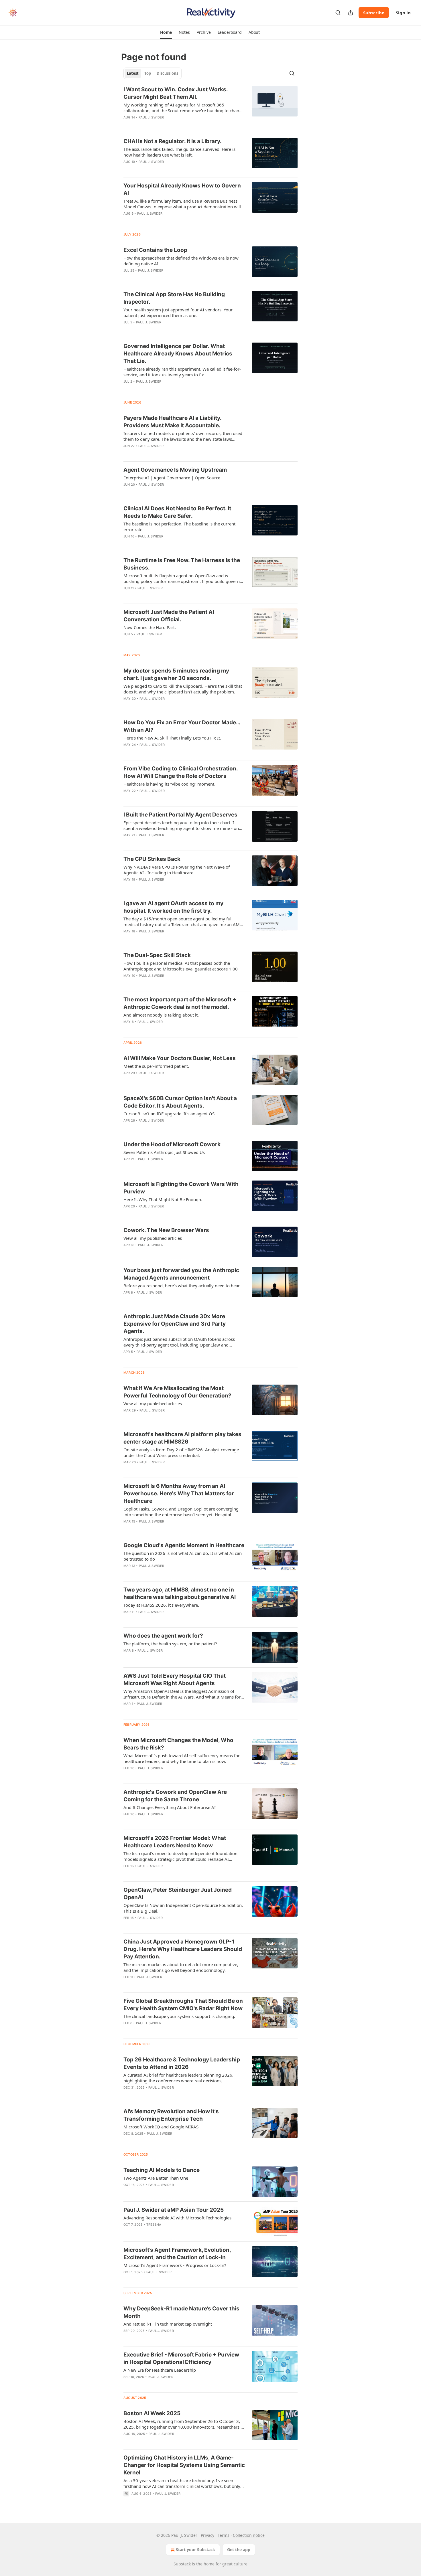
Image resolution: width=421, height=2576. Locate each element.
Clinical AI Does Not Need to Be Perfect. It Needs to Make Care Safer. (177, 512)
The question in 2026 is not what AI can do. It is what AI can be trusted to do (183, 1556)
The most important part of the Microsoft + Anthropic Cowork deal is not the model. (180, 1003)
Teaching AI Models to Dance (162, 2170)
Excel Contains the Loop (155, 250)
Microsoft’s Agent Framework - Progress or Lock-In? (175, 2265)
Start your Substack (195, 2550)
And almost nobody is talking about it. (161, 1015)
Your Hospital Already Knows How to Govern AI (182, 189)
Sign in (403, 13)
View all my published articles (153, 1238)
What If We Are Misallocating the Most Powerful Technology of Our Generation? (177, 1392)
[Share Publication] (351, 13)
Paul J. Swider (151, 117)
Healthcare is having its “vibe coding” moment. (169, 784)
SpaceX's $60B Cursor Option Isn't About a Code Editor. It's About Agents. (180, 1102)
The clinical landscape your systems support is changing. (179, 2016)
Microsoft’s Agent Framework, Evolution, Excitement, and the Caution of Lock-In (177, 2254)
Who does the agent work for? (163, 1636)
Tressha (154, 2225)
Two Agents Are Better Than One (156, 2178)
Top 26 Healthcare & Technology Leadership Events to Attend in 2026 (182, 2063)
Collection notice (249, 2535)
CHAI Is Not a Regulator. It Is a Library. (173, 141)
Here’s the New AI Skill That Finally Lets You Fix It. (172, 738)
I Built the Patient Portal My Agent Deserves (180, 815)
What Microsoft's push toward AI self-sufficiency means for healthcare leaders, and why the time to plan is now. (182, 1758)
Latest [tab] (133, 73)
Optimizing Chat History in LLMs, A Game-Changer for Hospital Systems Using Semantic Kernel (184, 2465)
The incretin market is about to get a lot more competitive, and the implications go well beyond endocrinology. (181, 1967)
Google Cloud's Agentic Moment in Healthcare (184, 1545)
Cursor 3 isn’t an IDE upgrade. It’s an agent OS (169, 1114)
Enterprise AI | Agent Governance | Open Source (172, 478)
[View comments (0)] (167, 125)
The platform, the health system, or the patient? (170, 1644)
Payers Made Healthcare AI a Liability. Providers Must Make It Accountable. (172, 422)
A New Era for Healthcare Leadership (160, 2370)
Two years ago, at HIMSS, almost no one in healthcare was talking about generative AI (180, 1593)
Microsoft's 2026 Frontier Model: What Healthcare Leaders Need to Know (175, 1842)
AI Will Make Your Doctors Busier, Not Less (180, 1058)
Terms (224, 2535)
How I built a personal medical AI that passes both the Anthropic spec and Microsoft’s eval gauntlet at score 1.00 (181, 966)
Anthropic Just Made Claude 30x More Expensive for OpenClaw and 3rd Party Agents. (175, 1324)
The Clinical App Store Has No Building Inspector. (174, 298)
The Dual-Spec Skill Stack (157, 955)
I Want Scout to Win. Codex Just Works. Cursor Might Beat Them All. (176, 93)
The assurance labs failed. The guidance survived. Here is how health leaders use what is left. (179, 152)
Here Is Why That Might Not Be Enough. (163, 1199)
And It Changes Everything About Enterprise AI (170, 1807)
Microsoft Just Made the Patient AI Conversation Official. (169, 616)
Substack (182, 2564)
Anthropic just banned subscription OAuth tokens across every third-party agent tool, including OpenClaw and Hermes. (179, 1342)
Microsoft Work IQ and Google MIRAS (161, 2127)
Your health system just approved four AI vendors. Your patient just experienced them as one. (178, 313)
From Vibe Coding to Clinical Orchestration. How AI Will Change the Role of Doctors (181, 772)
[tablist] (153, 73)
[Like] (127, 169)
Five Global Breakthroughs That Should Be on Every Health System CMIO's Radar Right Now (183, 2005)
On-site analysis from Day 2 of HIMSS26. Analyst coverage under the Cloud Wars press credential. (181, 1452)
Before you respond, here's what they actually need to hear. (182, 1286)
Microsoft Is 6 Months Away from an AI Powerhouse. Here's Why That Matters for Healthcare (179, 1493)
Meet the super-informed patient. (156, 1066)
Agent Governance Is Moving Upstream (175, 470)
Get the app (239, 2550)
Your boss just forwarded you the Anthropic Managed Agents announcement (181, 1274)
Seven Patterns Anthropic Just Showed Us (164, 1152)
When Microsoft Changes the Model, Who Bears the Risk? (178, 1744)
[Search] (338, 13)
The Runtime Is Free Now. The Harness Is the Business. (182, 564)
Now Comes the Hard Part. (150, 627)
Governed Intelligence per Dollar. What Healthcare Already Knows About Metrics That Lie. (178, 354)
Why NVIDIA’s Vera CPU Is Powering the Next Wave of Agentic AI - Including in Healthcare (177, 870)
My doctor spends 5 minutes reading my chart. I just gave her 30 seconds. (176, 674)
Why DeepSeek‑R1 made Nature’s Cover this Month (181, 2312)
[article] (210, 107)
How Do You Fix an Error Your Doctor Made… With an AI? (182, 726)
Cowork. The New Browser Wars (166, 1230)
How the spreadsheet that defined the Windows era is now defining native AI (181, 261)
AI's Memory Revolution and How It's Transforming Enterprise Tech (171, 2115)
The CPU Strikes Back (152, 859)
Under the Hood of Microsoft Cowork (172, 1144)
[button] (166, 32)
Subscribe (374, 13)
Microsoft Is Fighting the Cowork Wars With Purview (181, 1188)
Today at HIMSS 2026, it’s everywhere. (161, 1605)
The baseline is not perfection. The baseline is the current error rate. (179, 527)
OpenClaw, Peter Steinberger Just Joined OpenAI (178, 1894)
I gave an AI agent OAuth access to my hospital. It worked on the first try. (173, 907)
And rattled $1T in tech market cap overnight (168, 2324)
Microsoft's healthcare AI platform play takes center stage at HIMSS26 (182, 1438)
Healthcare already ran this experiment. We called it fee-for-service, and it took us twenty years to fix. (182, 372)
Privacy (207, 2535)
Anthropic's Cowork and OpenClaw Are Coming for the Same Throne (175, 1796)
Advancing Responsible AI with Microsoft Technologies (177, 2218)
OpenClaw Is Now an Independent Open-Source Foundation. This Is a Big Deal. (183, 1908)
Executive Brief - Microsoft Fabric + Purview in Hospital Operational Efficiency (181, 2358)
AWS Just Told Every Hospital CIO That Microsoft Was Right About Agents (175, 1680)
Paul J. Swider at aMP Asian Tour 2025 (174, 2210)
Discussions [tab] (167, 73)
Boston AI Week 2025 (152, 2413)
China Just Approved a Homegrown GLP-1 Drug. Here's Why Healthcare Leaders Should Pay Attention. (183, 1949)
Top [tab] (148, 73)
